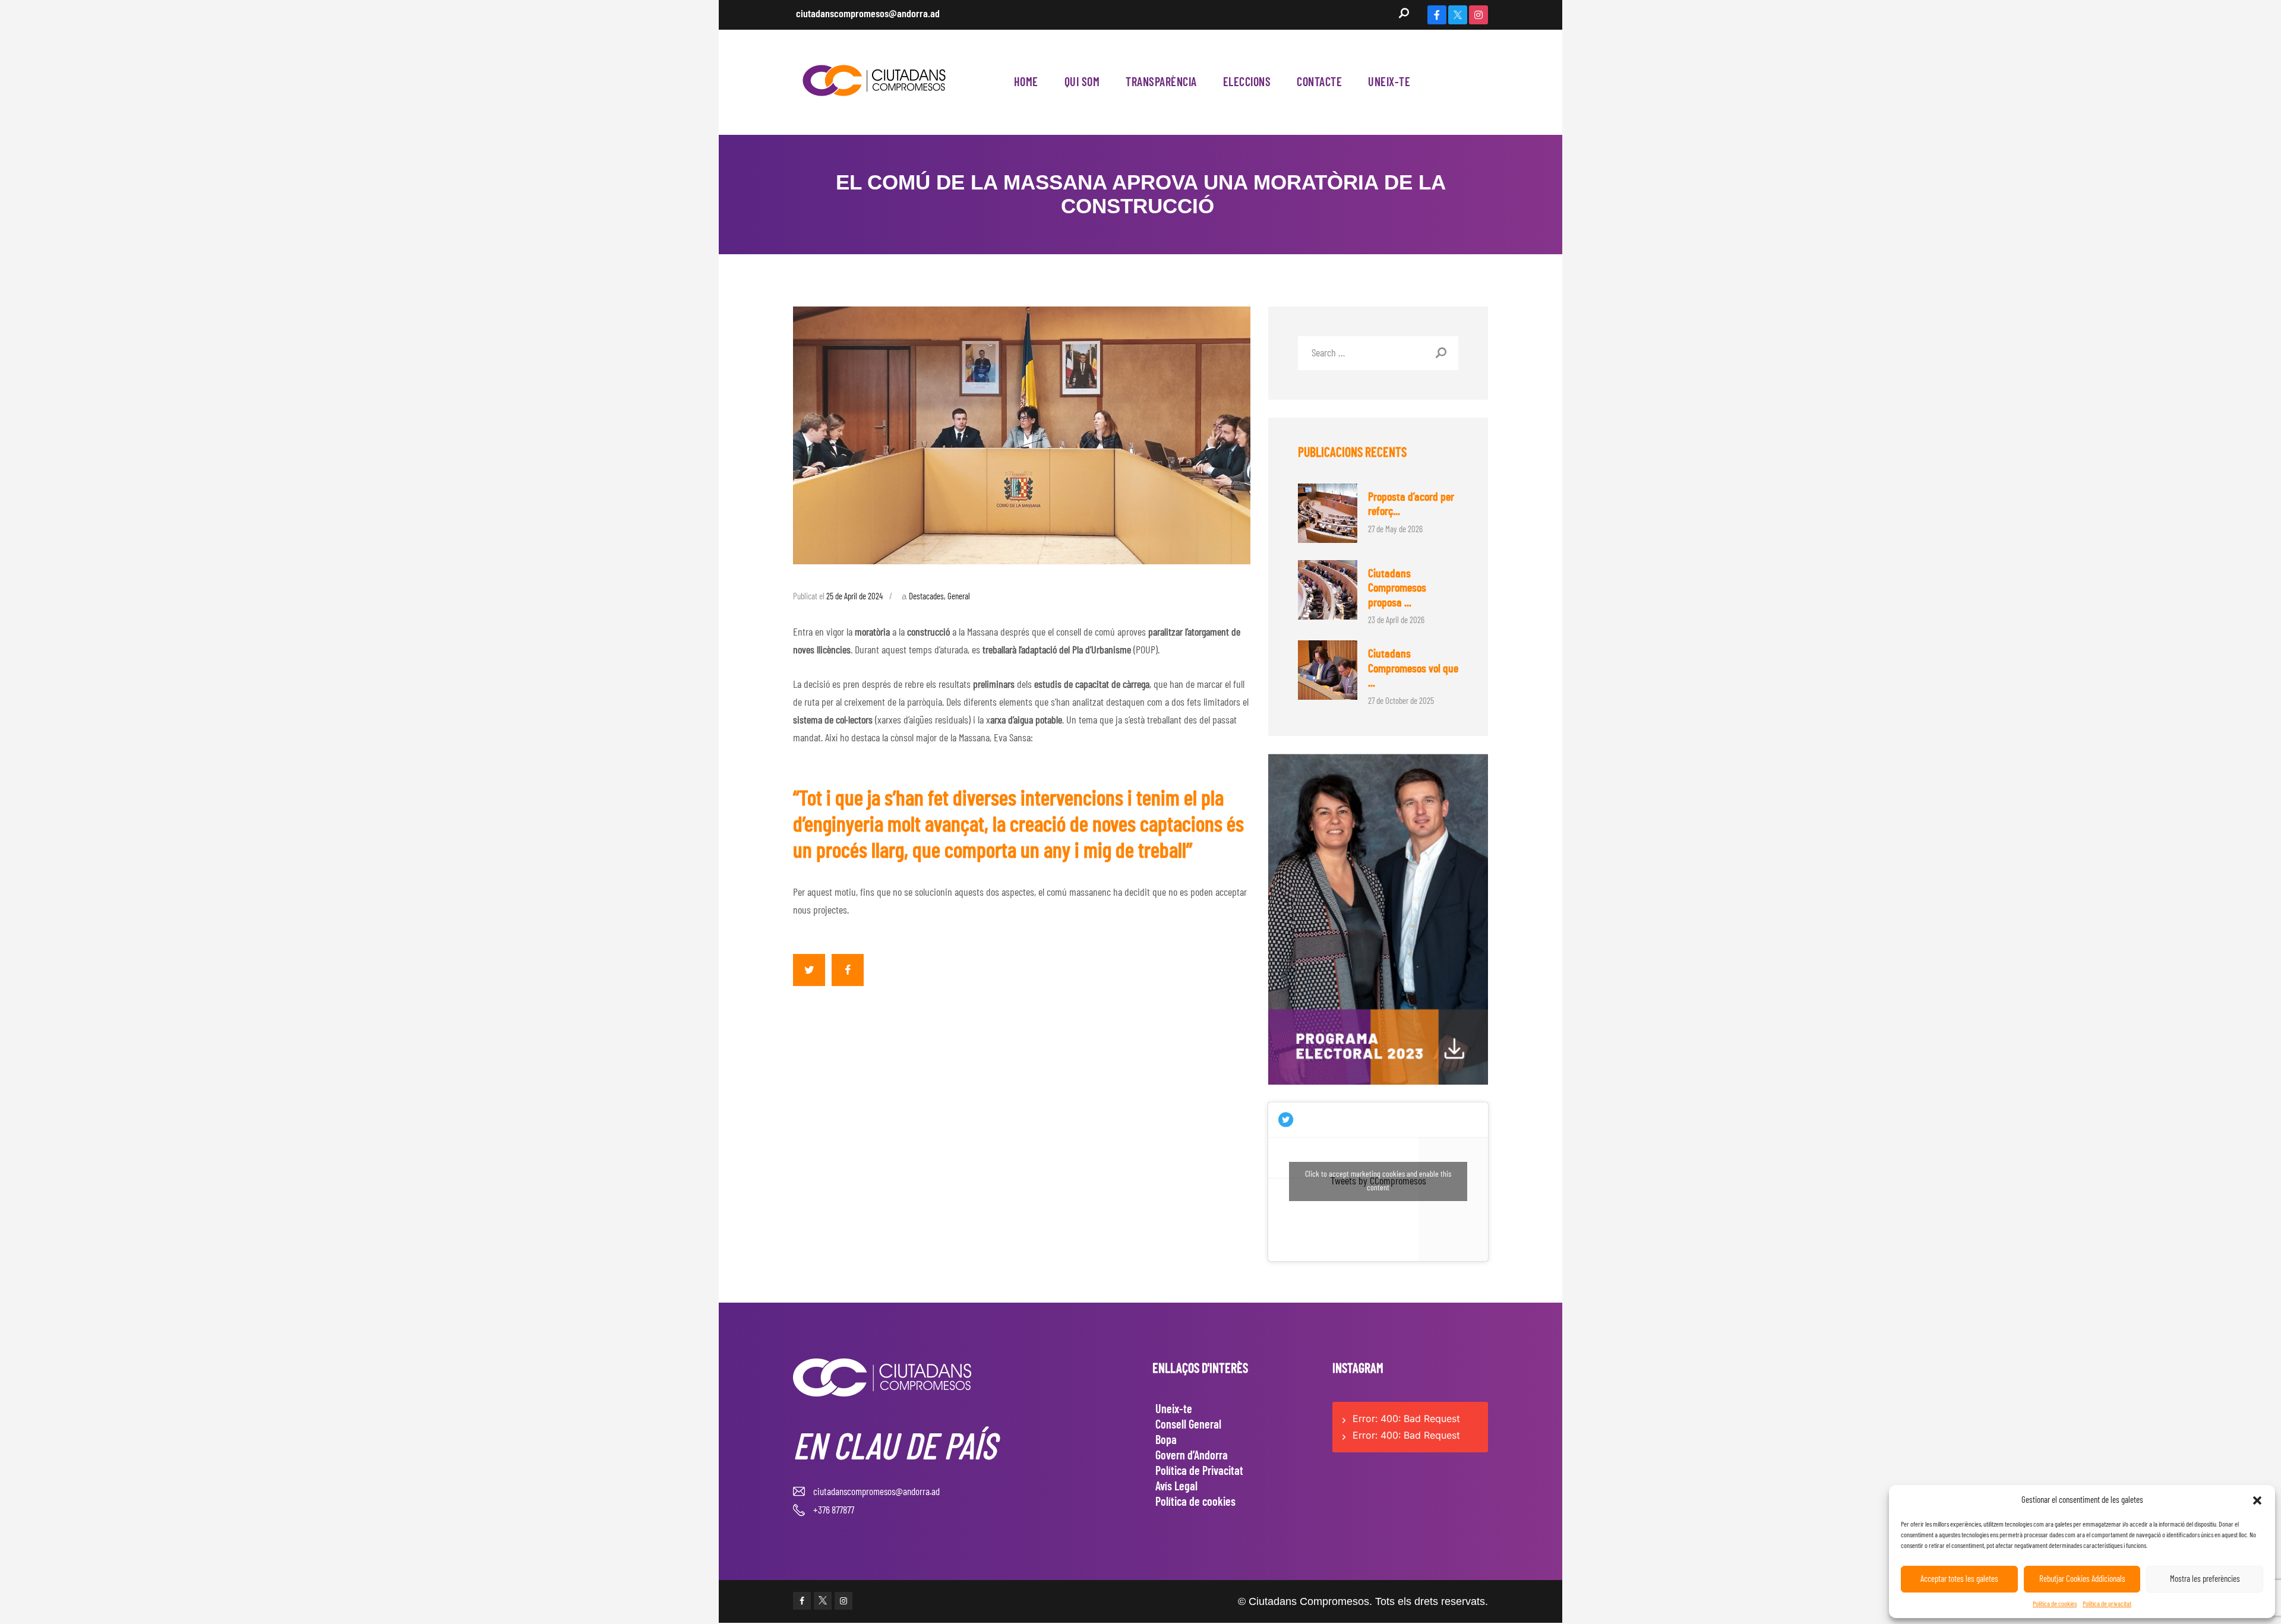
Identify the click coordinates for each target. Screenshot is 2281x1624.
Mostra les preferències (2205, 1579)
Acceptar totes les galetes (1959, 1579)
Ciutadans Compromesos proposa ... (1397, 588)
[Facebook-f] (1437, 15)
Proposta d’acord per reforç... (1411, 505)
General (959, 597)
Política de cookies (2055, 1604)
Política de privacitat (2107, 1604)
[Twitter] (1458, 15)
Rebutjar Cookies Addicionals (2082, 1579)
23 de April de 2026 (1396, 620)
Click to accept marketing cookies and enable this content (1378, 1181)
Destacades (926, 597)
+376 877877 (834, 1510)
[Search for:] (1378, 353)
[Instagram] (1478, 15)
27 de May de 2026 (1395, 530)
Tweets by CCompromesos (1378, 1181)
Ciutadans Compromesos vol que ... (1413, 669)
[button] (2257, 1500)
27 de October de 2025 (1401, 701)
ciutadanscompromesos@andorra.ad (868, 14)
